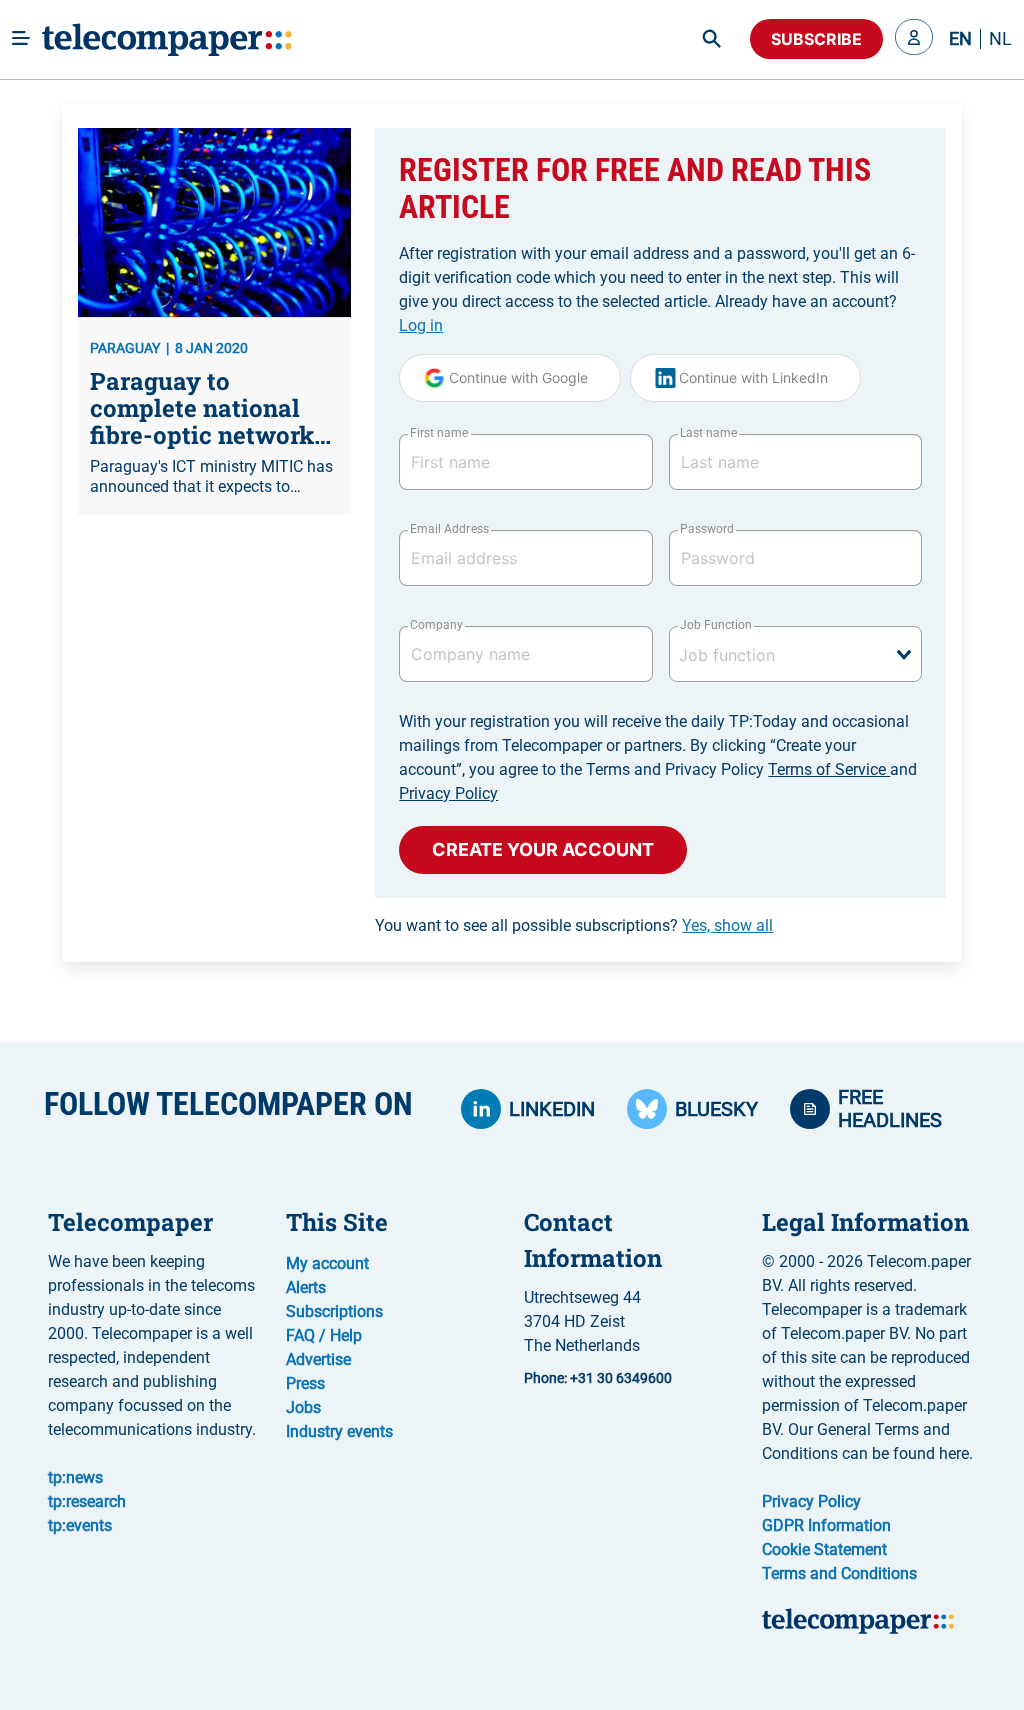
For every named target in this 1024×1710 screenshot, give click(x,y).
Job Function (716, 625)
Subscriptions (334, 1311)
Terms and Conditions (839, 1573)
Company (436, 625)
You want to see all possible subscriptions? (574, 925)
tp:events (80, 1525)
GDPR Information (826, 1525)
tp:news (75, 1477)
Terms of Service (829, 769)
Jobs (303, 1407)
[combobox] (795, 654)
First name (439, 433)
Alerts (306, 1287)
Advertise (318, 1359)
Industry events (339, 1431)
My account (327, 1263)
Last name (708, 433)
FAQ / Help (324, 1335)
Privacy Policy (448, 793)
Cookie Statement (824, 1549)
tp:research (87, 1501)
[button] (914, 39)
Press (305, 1383)
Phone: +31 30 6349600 (598, 1378)
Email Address (449, 529)
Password (707, 529)
